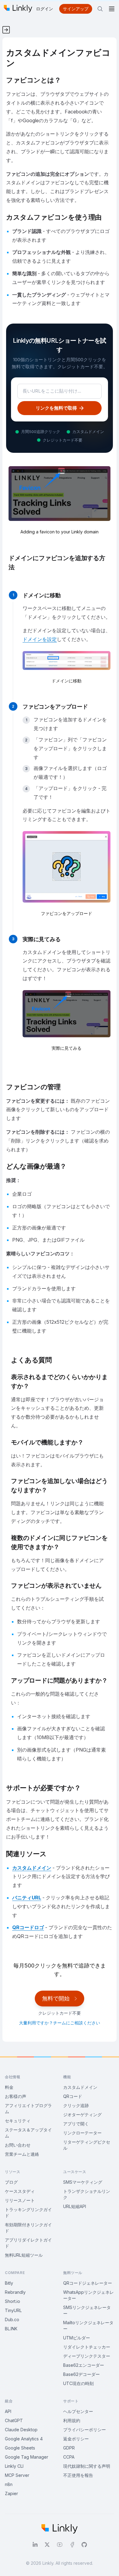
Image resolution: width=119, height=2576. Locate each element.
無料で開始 (56, 1998)
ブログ (11, 2182)
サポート (71, 2401)
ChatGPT (14, 2420)
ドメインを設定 (40, 639)
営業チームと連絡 (22, 2154)
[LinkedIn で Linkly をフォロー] (35, 2545)
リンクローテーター (82, 2133)
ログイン (45, 9)
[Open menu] (112, 9)
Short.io (13, 2301)
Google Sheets (20, 2448)
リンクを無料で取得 (56, 408)
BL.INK (11, 2329)
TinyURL (13, 2310)
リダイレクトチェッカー (87, 2347)
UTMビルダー (77, 2338)
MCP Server (17, 2475)
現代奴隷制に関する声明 (87, 2466)
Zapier (11, 2493)
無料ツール (73, 2273)
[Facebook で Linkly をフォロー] (72, 2545)
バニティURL (27, 1898)
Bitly (9, 2283)
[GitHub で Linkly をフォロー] (84, 2545)
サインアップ (76, 9)
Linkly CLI (14, 2466)
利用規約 (72, 2420)
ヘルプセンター (78, 2411)
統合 (9, 2401)
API (8, 2411)
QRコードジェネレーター (88, 2283)
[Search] (100, 9)
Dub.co (12, 2319)
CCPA (69, 2457)
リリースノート (20, 2200)
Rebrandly (15, 2292)
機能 (67, 2077)
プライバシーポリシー (85, 2430)
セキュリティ (18, 2121)
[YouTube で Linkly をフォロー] (60, 2545)
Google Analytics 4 (24, 2439)
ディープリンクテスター (87, 2356)
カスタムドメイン (32, 1868)
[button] (67, 668)
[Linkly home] (18, 9)
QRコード (73, 2096)
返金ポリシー (76, 2439)
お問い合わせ (18, 2145)
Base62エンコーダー (84, 2365)
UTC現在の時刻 (78, 2383)
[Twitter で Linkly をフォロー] (47, 2545)
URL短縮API (75, 2206)
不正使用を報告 (78, 2475)
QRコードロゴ (28, 1927)
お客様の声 (16, 2096)
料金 (9, 2087)
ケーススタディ (20, 2191)
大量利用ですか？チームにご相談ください (60, 2023)
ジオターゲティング (82, 2115)
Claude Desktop (21, 2430)
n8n (9, 2484)
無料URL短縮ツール (24, 2255)
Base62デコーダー (81, 2374)
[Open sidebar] (5, 27)
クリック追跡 (76, 2105)
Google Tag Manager (27, 2457)
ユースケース (75, 2172)
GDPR (69, 2448)
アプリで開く (76, 2124)
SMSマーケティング (83, 2182)
